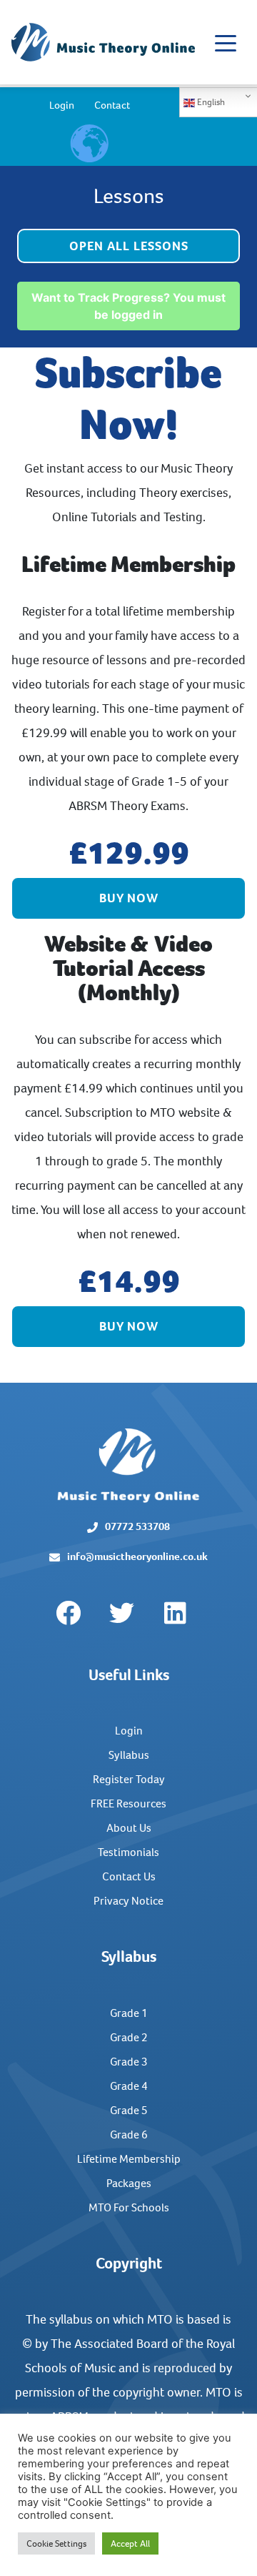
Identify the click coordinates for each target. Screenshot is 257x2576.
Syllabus (129, 1755)
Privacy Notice (128, 1901)
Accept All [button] (130, 2543)
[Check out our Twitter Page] (121, 1614)
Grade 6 (129, 2135)
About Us (129, 1828)
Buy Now (129, 898)
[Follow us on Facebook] (68, 1614)
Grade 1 (129, 2013)
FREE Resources (128, 1803)
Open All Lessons (129, 246)
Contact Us (129, 1876)
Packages (129, 2183)
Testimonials (128, 1852)
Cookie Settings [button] (56, 2543)
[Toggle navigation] (226, 42)
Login (62, 105)
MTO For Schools (129, 2207)
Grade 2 (129, 2037)
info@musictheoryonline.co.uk (137, 1556)
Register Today (129, 1779)
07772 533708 (137, 1526)
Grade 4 (129, 2086)
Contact (112, 105)
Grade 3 (129, 2062)
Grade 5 (129, 2110)
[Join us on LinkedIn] (175, 1614)
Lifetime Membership (129, 2159)
